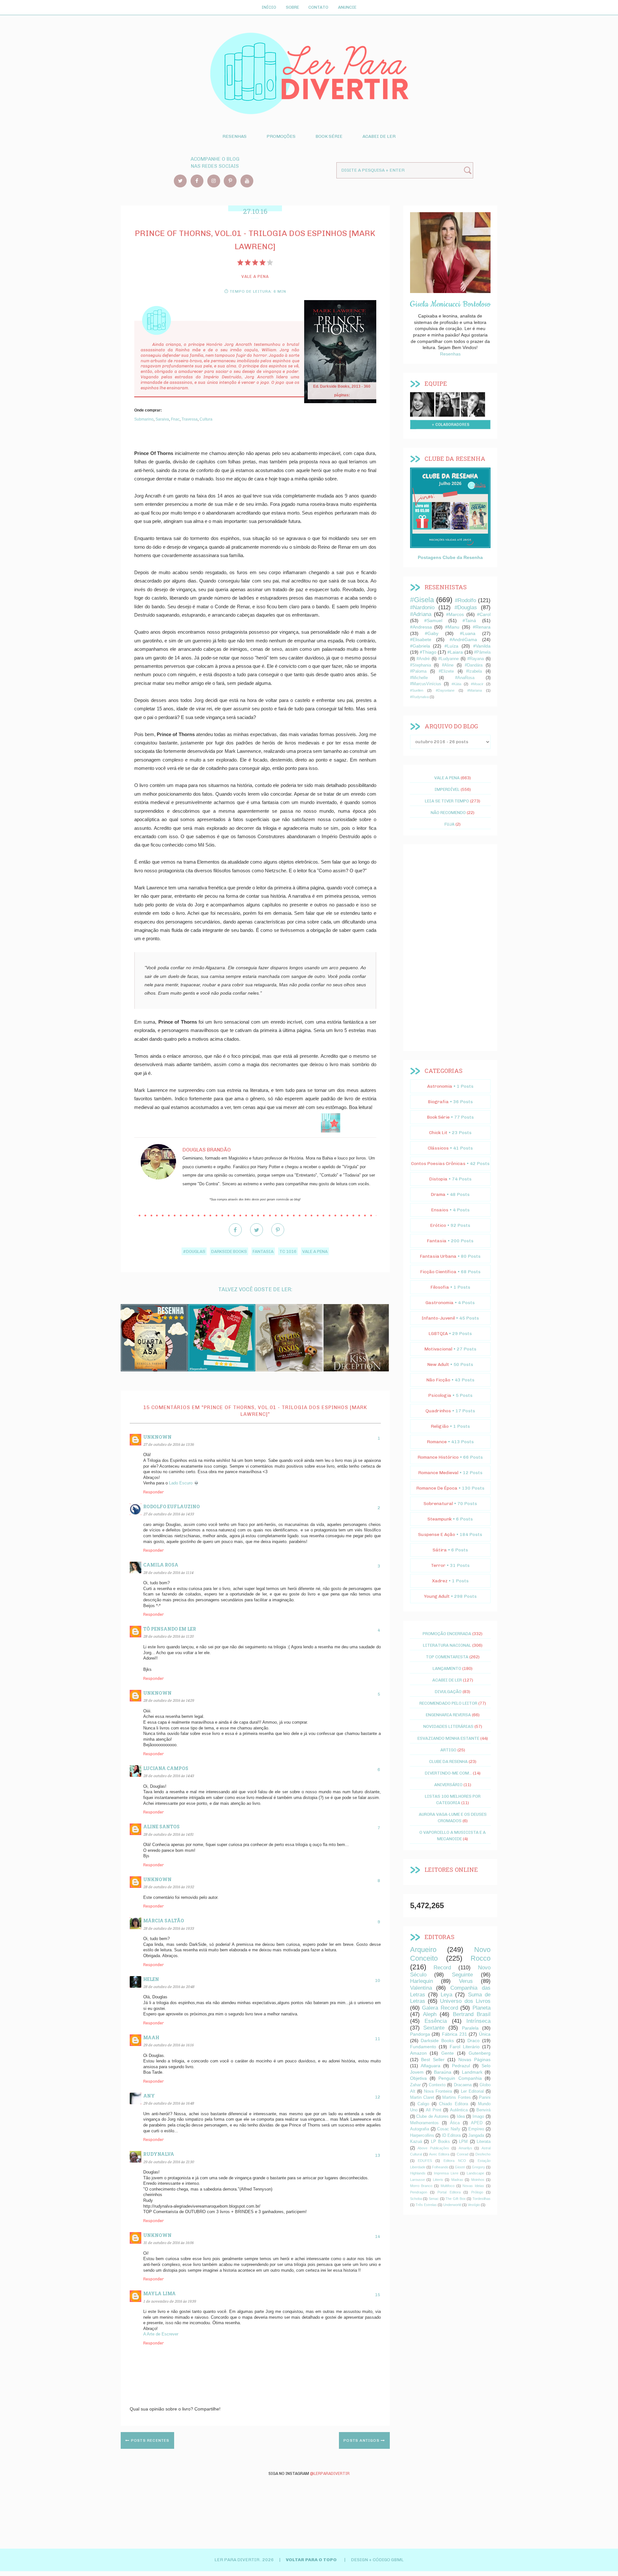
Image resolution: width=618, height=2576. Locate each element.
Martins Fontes (456, 2098)
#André (423, 659)
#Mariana (475, 690)
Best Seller (433, 2060)
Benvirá (483, 2110)
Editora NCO (455, 2161)
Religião (440, 1426)
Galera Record (440, 2008)
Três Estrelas (426, 2205)
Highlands (418, 2173)
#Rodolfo (465, 600)
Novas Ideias (473, 2186)
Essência (436, 2021)
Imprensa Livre (446, 2173)
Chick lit (438, 1133)
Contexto (437, 2085)
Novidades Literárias (448, 1726)
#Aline (448, 665)
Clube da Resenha (448, 1761)
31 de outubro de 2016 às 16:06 (168, 2243)
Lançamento (447, 1668)
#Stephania (421, 665)
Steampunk (440, 1519)
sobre (422, 403)
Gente (448, 2053)
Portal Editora (449, 2192)
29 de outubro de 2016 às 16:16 (168, 2045)
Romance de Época (437, 1488)
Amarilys (465, 2148)
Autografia (420, 2129)
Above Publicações (433, 2148)
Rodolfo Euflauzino (172, 1506)
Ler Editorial (472, 2091)
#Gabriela (420, 646)
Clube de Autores (432, 2117)
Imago (478, 2117)
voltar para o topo (312, 2560)
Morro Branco (421, 2186)
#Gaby (432, 633)
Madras (457, 2180)
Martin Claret (422, 2098)
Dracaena (463, 2085)
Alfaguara (431, 2066)
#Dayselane (445, 690)
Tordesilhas (482, 2199)
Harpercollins (422, 2136)
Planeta (482, 2008)
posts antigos (362, 2440)
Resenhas (234, 136)
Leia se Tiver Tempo (447, 801)
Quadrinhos (438, 1411)
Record (442, 1968)
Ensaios (440, 1210)
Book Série (329, 136)
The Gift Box (455, 2199)
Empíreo (476, 2129)
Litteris (438, 2180)
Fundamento (423, 2047)
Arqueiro (423, 1950)
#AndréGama (463, 639)
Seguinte (462, 1975)
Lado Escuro (181, 1483)
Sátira (440, 1550)
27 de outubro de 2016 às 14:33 (169, 1514)
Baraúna (443, 2072)
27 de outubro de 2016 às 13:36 (169, 1444)
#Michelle (419, 678)
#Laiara (455, 652)
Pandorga (420, 2034)
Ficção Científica (438, 1272)
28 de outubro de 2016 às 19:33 (169, 1928)
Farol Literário (465, 2047)
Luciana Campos (166, 1768)
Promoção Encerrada (447, 1634)
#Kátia (456, 684)
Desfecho (483, 2154)
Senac (434, 2199)
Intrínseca (478, 2021)
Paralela (470, 2028)
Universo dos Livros (465, 2001)
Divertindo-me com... (448, 1773)
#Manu (452, 627)
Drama (438, 1194)
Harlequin (421, 1981)
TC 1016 (288, 1251)
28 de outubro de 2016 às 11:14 (168, 1572)
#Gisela (422, 600)
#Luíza (451, 646)
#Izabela (474, 671)
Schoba (416, 2199)
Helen (151, 1979)
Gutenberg (480, 2053)
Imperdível (447, 789)
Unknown (157, 1437)
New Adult (438, 1364)
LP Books (441, 2142)
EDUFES (425, 2161)
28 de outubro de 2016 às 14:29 (169, 1700)
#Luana (468, 633)
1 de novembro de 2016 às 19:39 (169, 2301)
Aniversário (448, 1785)
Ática (455, 2123)
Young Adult (437, 1596)
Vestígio (474, 2205)
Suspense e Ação (437, 1534)
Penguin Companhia (460, 2078)
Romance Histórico (438, 1457)
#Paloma (418, 671)
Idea (461, 2117)
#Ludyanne (449, 659)
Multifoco (448, 2186)
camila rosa (161, 1565)
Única (485, 2034)
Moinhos (478, 2180)
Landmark (472, 2072)
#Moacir (477, 684)
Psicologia (440, 1395)
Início (269, 7)
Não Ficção (438, 1380)
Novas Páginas (474, 2060)
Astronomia (440, 1086)
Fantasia (263, 1251)
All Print (434, 2110)
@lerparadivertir (330, 2473)
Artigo (448, 1750)
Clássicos (438, 1148)
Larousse (417, 2180)
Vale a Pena (315, 1251)
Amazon (418, 2053)
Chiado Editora (453, 2104)
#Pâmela (482, 652)
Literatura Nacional (447, 1645)
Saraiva (162, 419)
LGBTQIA (438, 1334)
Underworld (452, 2205)
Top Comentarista (447, 1657)
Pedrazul (461, 2066)
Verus (466, 1981)
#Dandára (474, 665)
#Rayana (476, 659)
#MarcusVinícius (426, 684)
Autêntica (459, 2110)
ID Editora (451, 2136)
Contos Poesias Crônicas (438, 1164)
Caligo (423, 2104)
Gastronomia (440, 1303)
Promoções (281, 136)
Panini (485, 2098)
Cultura (206, 419)
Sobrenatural (438, 1504)
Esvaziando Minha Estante (448, 1738)
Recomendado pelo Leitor (448, 1703)
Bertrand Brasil (472, 2014)
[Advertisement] (450, 948)
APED (477, 2123)
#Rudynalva (419, 697)
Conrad (463, 2154)
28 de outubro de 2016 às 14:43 (169, 1776)
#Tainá (469, 620)
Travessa (190, 419)
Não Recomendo (448, 812)
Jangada (476, 2136)
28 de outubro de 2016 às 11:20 (168, 1636)
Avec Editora (439, 2154)
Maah (151, 2037)
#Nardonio (422, 607)
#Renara (482, 627)
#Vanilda (482, 646)
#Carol (484, 614)
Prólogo (477, 2192)
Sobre (292, 7)
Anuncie (347, 7)
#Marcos (455, 614)
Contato (318, 7)
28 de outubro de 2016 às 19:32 (169, 1887)
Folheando (440, 2167)
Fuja (449, 824)
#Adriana (421, 614)
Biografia (438, 1102)
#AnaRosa (465, 678)
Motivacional (438, 1349)
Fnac (175, 419)
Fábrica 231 (454, 2034)
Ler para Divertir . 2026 (245, 2560)
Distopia (438, 1179)
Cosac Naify (449, 2129)
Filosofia (440, 1287)
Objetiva (418, 2078)
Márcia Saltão (164, 1921)
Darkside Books (229, 1251)
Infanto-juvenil (438, 1318)
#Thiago (428, 652)
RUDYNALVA (159, 2154)
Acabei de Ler (379, 136)
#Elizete (446, 671)
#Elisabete (421, 639)
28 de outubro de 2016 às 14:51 (168, 1834)
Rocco (481, 1958)
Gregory (478, 2167)
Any (149, 2096)
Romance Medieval (438, 1473)
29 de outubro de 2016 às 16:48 (169, 2103)
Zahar (415, 2085)
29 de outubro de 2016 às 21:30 (169, 2162)
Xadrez (440, 1581)
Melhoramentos (424, 2123)
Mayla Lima (159, 2293)
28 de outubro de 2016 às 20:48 (169, 1987)
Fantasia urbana (438, 1256)
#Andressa (421, 627)
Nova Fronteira (438, 2091)
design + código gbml (377, 2560)
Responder (154, 1492)
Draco (473, 2041)
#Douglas (194, 1251)
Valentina (421, 1988)
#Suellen (417, 690)
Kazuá (416, 2142)
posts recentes (150, 2440)
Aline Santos (161, 1827)
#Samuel (433, 620)
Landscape (475, 2173)
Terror (438, 1565)
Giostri (460, 2167)
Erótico (438, 1225)
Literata (484, 2142)
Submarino (144, 419)
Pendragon (419, 2192)
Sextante (434, 2028)
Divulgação (448, 1691)
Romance (437, 1442)
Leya (446, 1995)
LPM (463, 2142)
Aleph (430, 2014)
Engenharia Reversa (448, 1715)
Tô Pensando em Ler (170, 1629)
